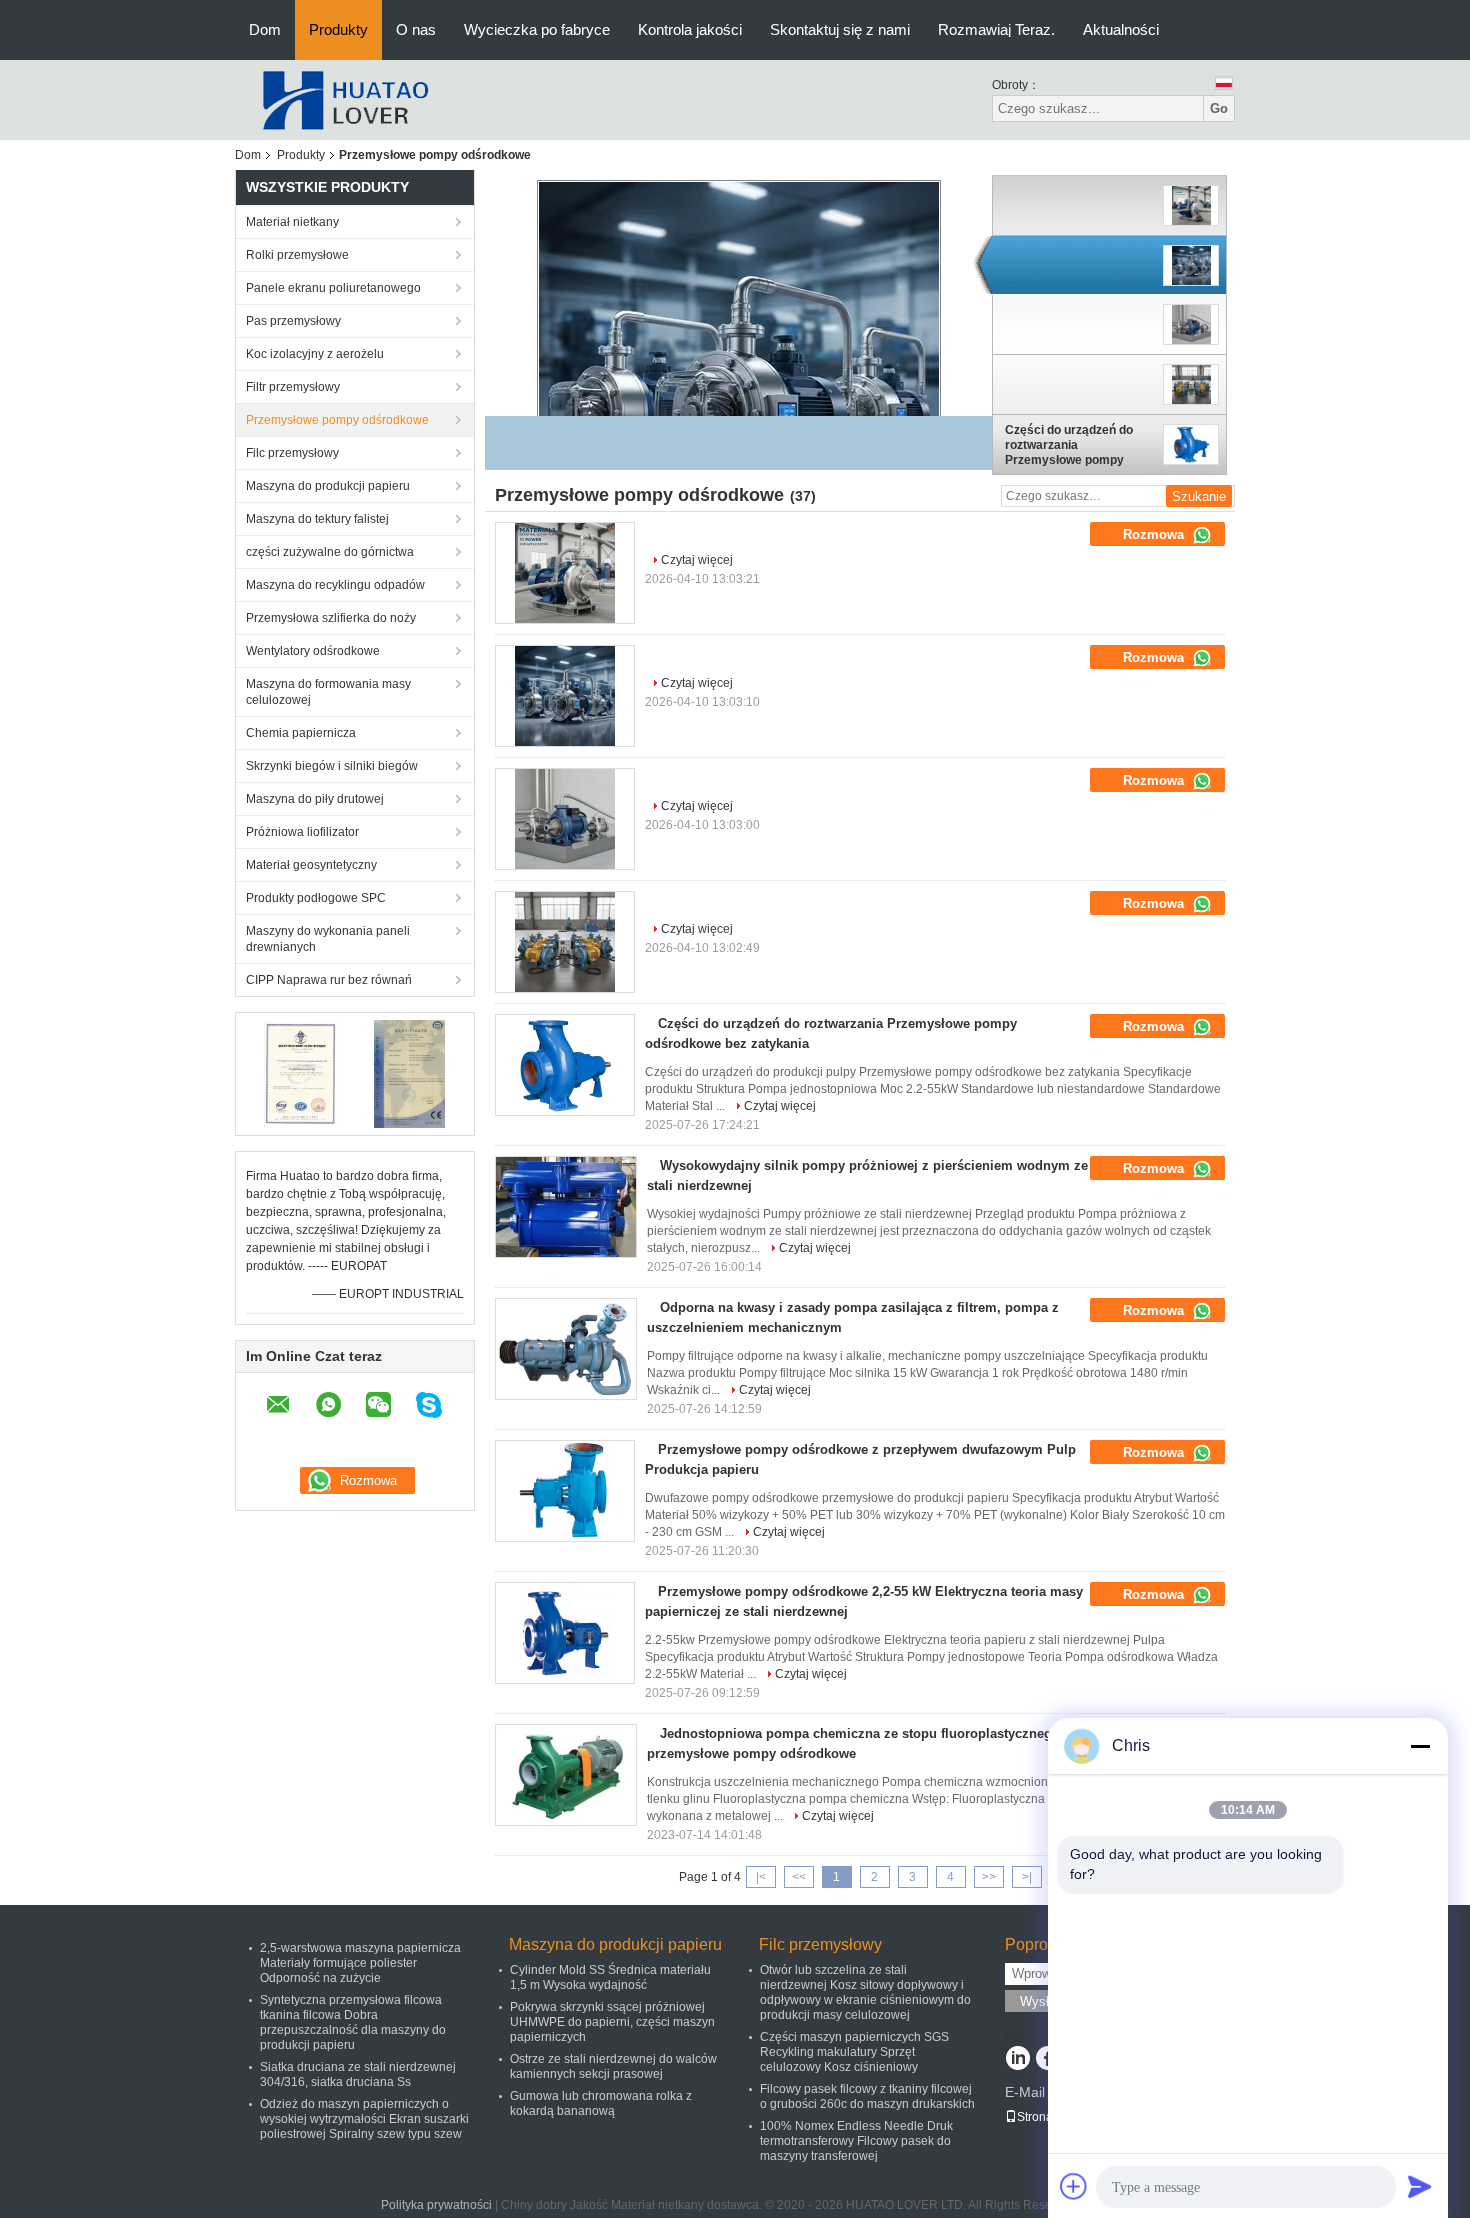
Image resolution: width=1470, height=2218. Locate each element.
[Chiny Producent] (1080, 206)
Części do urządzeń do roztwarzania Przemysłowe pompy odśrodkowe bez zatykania (1069, 445)
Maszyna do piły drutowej (315, 799)
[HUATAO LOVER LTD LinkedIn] (1017, 2060)
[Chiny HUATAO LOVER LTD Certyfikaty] (300, 1073)
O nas (416, 29)
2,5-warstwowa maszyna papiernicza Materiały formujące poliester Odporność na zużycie (360, 1963)
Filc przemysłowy (292, 453)
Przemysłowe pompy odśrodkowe (337, 420)
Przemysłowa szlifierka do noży (331, 618)
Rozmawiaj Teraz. (996, 29)
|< (761, 1877)
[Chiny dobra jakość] (739, 381)
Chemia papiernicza (301, 733)
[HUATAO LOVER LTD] (345, 99)
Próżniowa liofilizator (302, 832)
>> (989, 1877)
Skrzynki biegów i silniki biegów (332, 766)
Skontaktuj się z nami (840, 29)
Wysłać (1041, 2001)
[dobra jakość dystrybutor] (658, 531)
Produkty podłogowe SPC (316, 898)
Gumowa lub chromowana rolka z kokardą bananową (601, 2103)
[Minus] (1420, 1746)
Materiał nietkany (292, 222)
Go (1219, 108)
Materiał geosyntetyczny (311, 865)
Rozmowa (1155, 534)
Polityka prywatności (436, 2205)
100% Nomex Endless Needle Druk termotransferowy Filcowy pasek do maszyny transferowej (856, 2141)
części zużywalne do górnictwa (330, 552)
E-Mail (1025, 2092)
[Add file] (1074, 2186)
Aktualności (1121, 29)
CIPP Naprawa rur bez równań (329, 980)
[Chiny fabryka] (565, 573)
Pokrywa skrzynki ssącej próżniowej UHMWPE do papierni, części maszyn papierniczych (612, 2022)
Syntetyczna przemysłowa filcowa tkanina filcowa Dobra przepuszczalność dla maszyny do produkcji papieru (353, 2022)
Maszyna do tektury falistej (317, 519)
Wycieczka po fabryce (537, 29)
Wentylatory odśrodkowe (313, 651)
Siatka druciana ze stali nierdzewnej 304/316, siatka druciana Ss (358, 2074)
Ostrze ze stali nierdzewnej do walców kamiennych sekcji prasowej (613, 2066)
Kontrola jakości (690, 29)
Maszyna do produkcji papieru (328, 486)
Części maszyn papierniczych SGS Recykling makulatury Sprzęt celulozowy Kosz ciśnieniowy (854, 2052)
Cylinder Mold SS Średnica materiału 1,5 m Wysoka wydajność (610, 1977)
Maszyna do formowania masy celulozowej (328, 692)
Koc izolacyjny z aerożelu (315, 354)
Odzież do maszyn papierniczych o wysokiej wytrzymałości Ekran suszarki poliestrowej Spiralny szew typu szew (364, 2119)
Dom (265, 29)
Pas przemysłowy (293, 321)
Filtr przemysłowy (293, 387)
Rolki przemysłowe (297, 255)
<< (799, 1877)
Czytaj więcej (697, 560)
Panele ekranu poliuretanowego (333, 288)
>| (1027, 1877)
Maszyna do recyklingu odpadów (335, 585)
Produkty (338, 29)
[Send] (1420, 2186)
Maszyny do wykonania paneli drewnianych (328, 939)
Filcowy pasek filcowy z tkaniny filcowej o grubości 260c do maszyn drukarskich (867, 2096)
